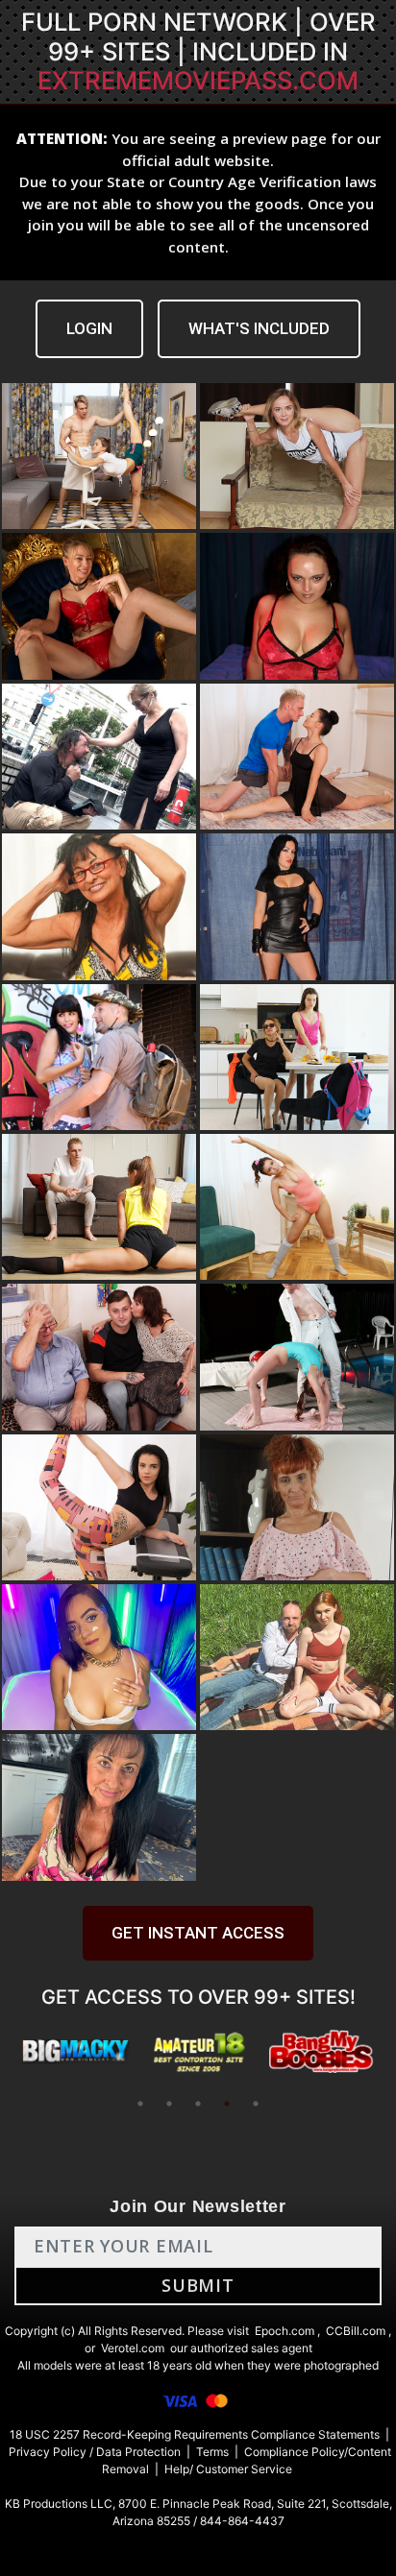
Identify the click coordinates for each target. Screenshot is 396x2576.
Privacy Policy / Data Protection (95, 2452)
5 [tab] (256, 2104)
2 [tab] (169, 2104)
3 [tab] (198, 2104)
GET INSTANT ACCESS (198, 1933)
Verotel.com (133, 2348)
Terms (212, 2452)
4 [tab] (227, 2104)
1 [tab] (140, 2104)
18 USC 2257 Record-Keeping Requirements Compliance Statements (195, 2434)
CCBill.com (356, 2331)
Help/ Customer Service (228, 2469)
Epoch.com (285, 2331)
